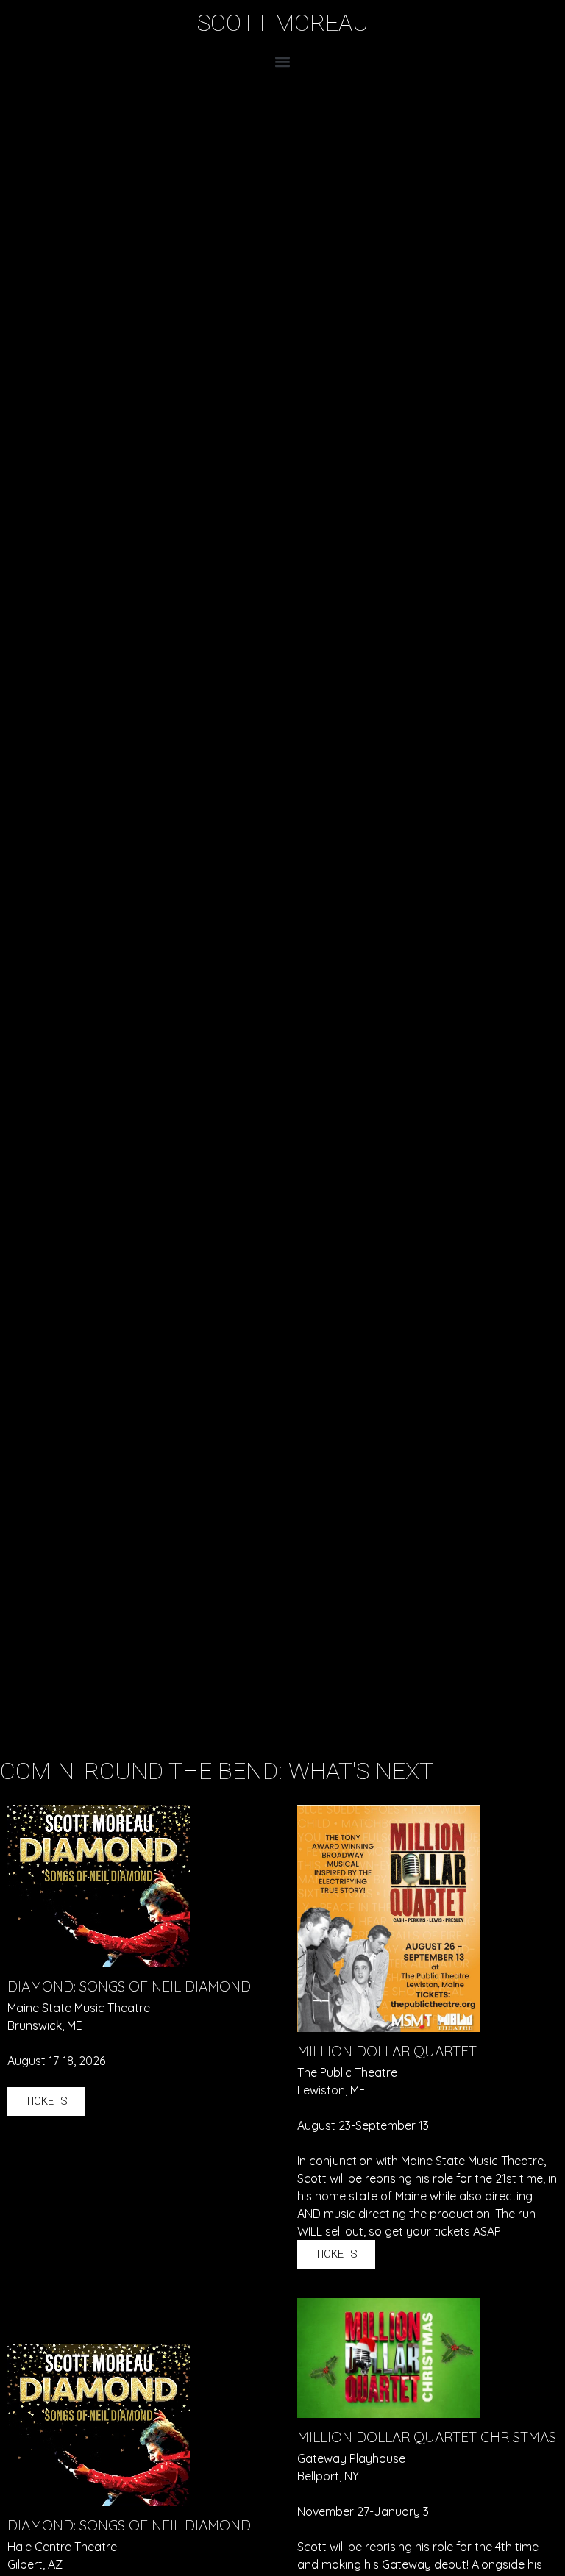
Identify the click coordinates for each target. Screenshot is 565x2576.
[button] (283, 61)
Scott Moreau (283, 23)
